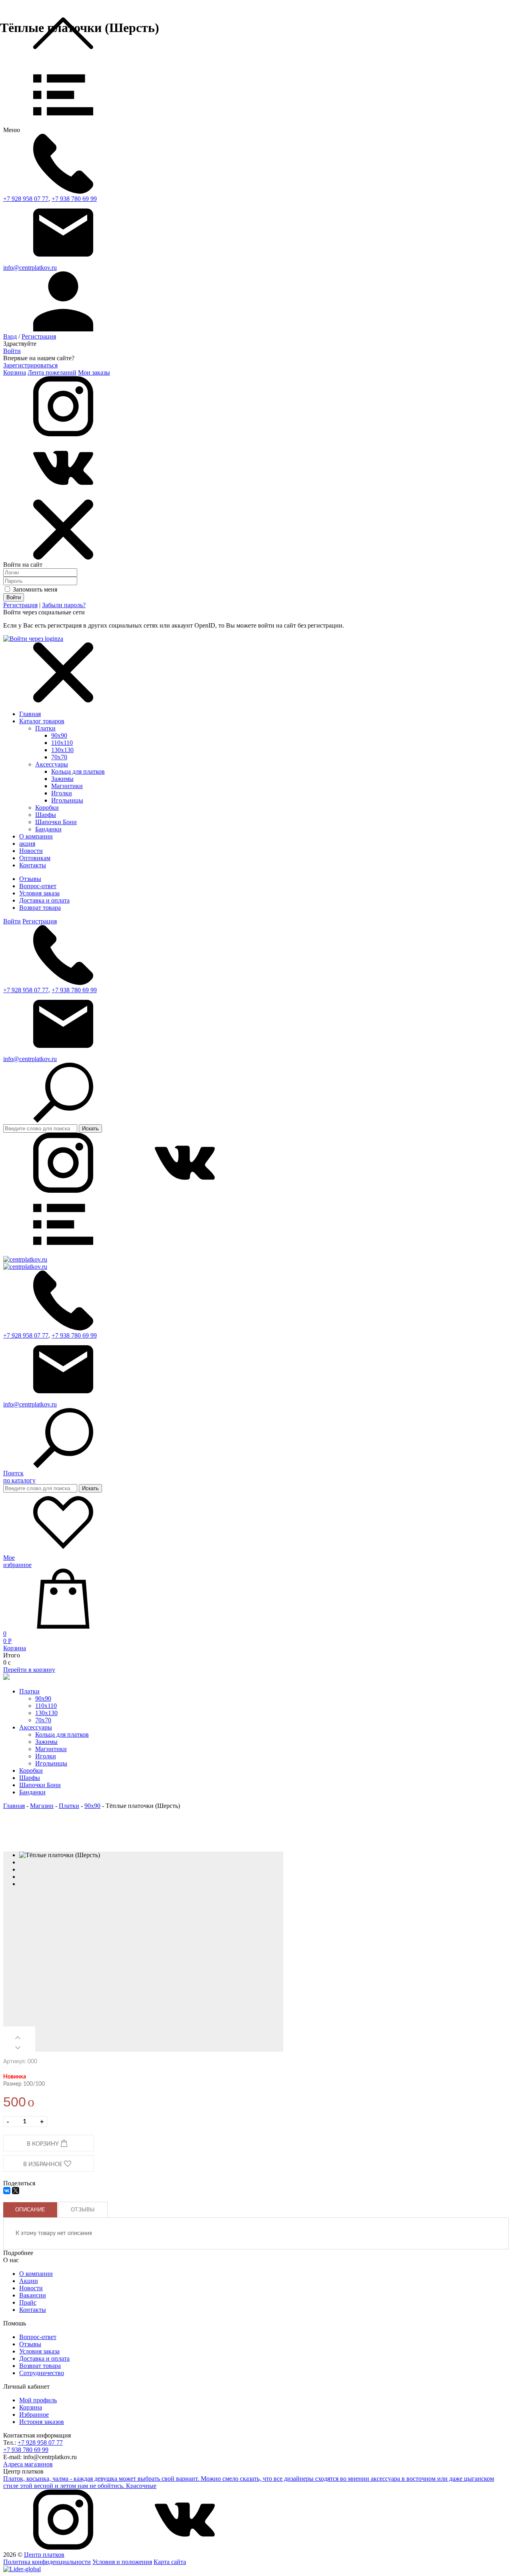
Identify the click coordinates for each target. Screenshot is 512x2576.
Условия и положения (122, 2562)
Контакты (33, 2310)
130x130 (62, 750)
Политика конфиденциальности (47, 2562)
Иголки (62, 793)
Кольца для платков (78, 771)
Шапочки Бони (56, 822)
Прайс (28, 2302)
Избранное (34, 2414)
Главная (30, 714)
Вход (10, 336)
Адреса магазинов (28, 2464)
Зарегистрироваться (30, 365)
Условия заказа (39, 893)
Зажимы (62, 779)
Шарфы (46, 815)
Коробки (47, 808)
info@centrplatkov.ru (30, 268)
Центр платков (44, 2555)
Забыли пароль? (64, 605)
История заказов (42, 2422)
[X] (16, 2191)
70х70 (59, 757)
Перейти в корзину (29, 1670)
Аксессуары (52, 764)
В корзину (44, 2144)
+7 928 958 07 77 (26, 199)
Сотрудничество (42, 2373)
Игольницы (67, 800)
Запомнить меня (34, 589)
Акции (29, 2281)
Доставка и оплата (44, 900)
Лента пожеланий (52, 372)
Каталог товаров (42, 721)
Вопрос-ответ (38, 886)
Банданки (48, 829)
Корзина (15, 372)
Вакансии (33, 2295)
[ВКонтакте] (7, 2191)
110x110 (62, 743)
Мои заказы (94, 372)
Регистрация (39, 336)
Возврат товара (40, 908)
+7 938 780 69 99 (74, 199)
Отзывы (30, 879)
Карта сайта (170, 2562)
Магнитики (67, 786)
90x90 (59, 735)
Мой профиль (38, 2400)
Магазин (42, 1806)
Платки (45, 728)
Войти (12, 351)
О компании (36, 2274)
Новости (31, 2288)
